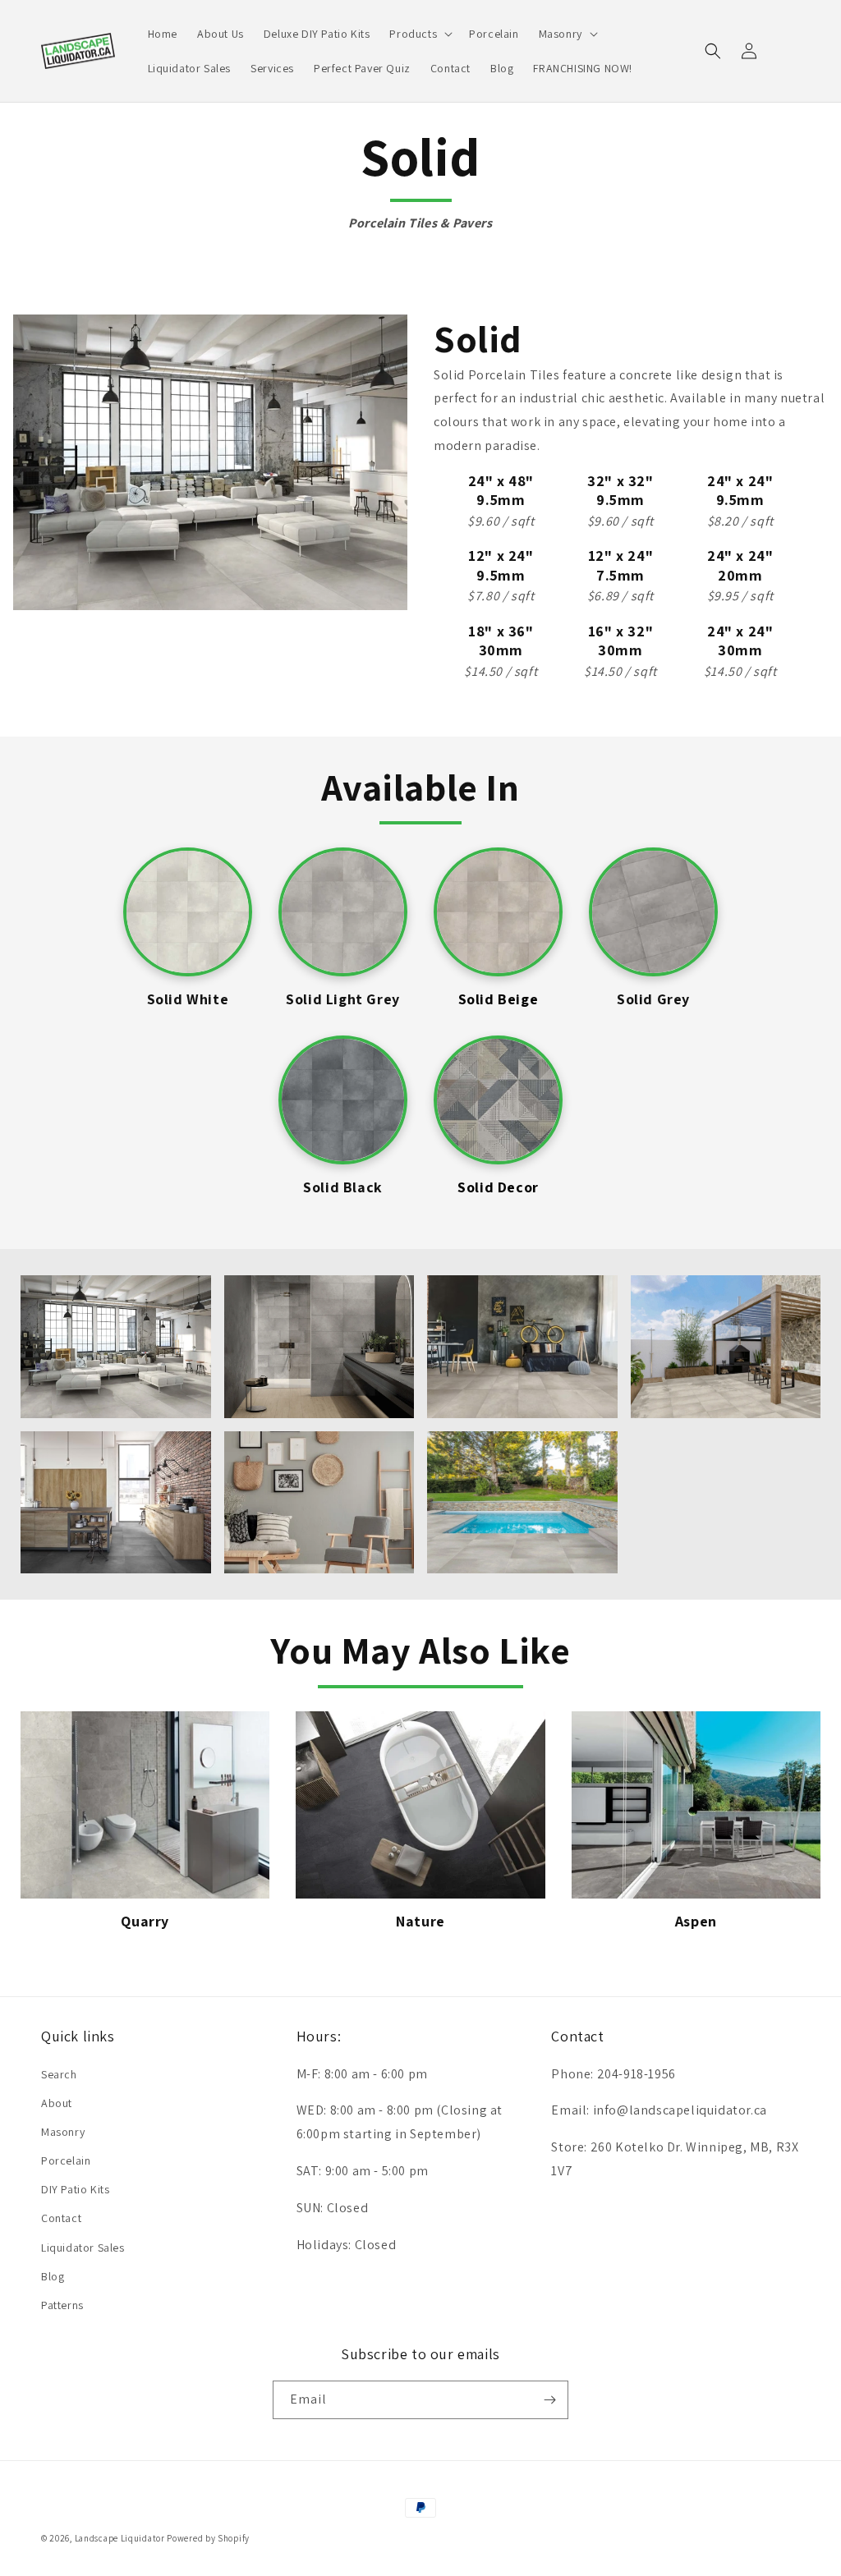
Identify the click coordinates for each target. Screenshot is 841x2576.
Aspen (696, 1921)
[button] (419, 34)
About (57, 2103)
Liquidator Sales (83, 2248)
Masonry (63, 2132)
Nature (420, 1921)
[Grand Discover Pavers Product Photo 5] (145, 1805)
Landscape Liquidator (120, 2538)
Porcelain (66, 2160)
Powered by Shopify (208, 2538)
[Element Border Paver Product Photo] (420, 1805)
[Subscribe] (549, 2400)
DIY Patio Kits (75, 2189)
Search (59, 2074)
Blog (53, 2276)
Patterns (62, 2305)
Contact (61, 2218)
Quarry (145, 1921)
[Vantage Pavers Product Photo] (696, 1805)
